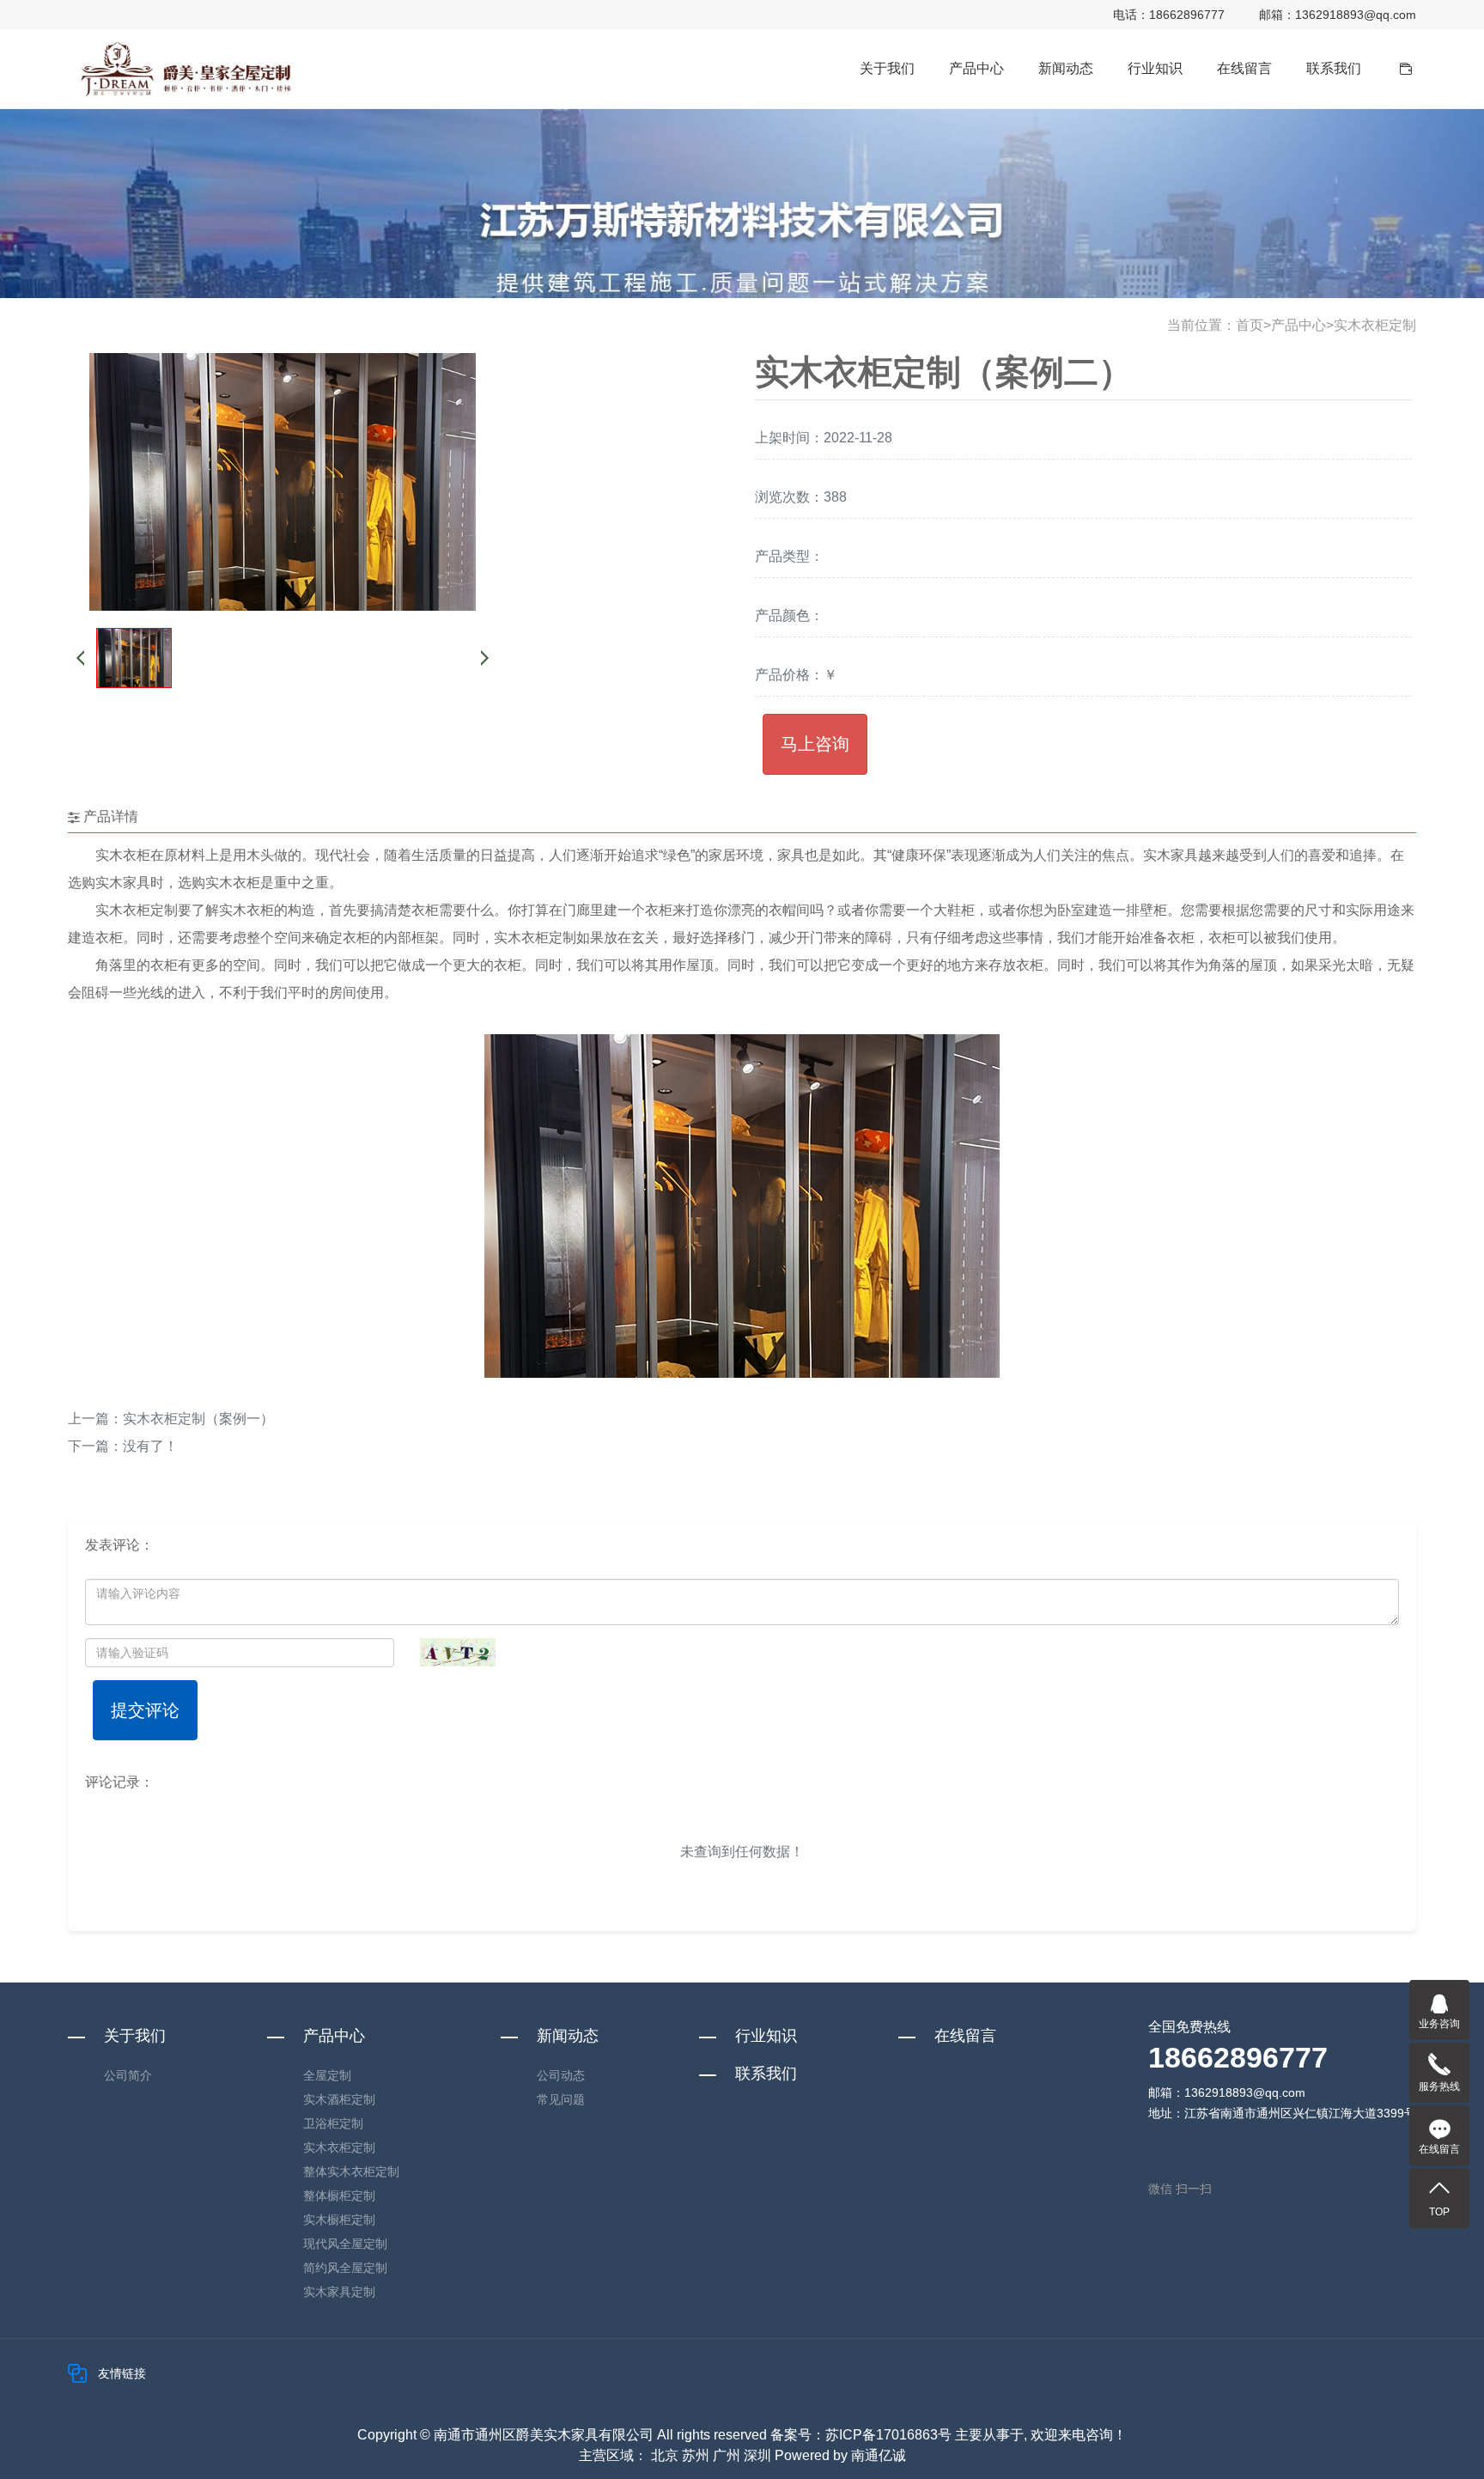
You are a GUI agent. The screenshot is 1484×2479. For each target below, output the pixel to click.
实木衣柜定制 (1375, 325)
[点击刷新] (458, 1652)
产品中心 (976, 68)
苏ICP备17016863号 (888, 2435)
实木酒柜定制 (339, 2099)
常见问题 (561, 2099)
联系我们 (1334, 68)
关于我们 (887, 68)
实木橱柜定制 (339, 2220)
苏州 (696, 2455)
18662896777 (1187, 15)
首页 (1250, 325)
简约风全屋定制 (345, 2268)
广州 (727, 2455)
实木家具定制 (339, 2292)
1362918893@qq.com (1356, 15)
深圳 (757, 2455)
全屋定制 (327, 2075)
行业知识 (1155, 68)
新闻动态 (1066, 68)
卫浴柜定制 (333, 2123)
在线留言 (1244, 68)
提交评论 (145, 1710)
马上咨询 (815, 744)
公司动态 (561, 2075)
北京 (665, 2455)
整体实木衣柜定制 (351, 2171)
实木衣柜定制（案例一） (198, 1419)
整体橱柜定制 (339, 2196)
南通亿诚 (879, 2455)
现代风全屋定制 (345, 2244)
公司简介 (128, 2075)
